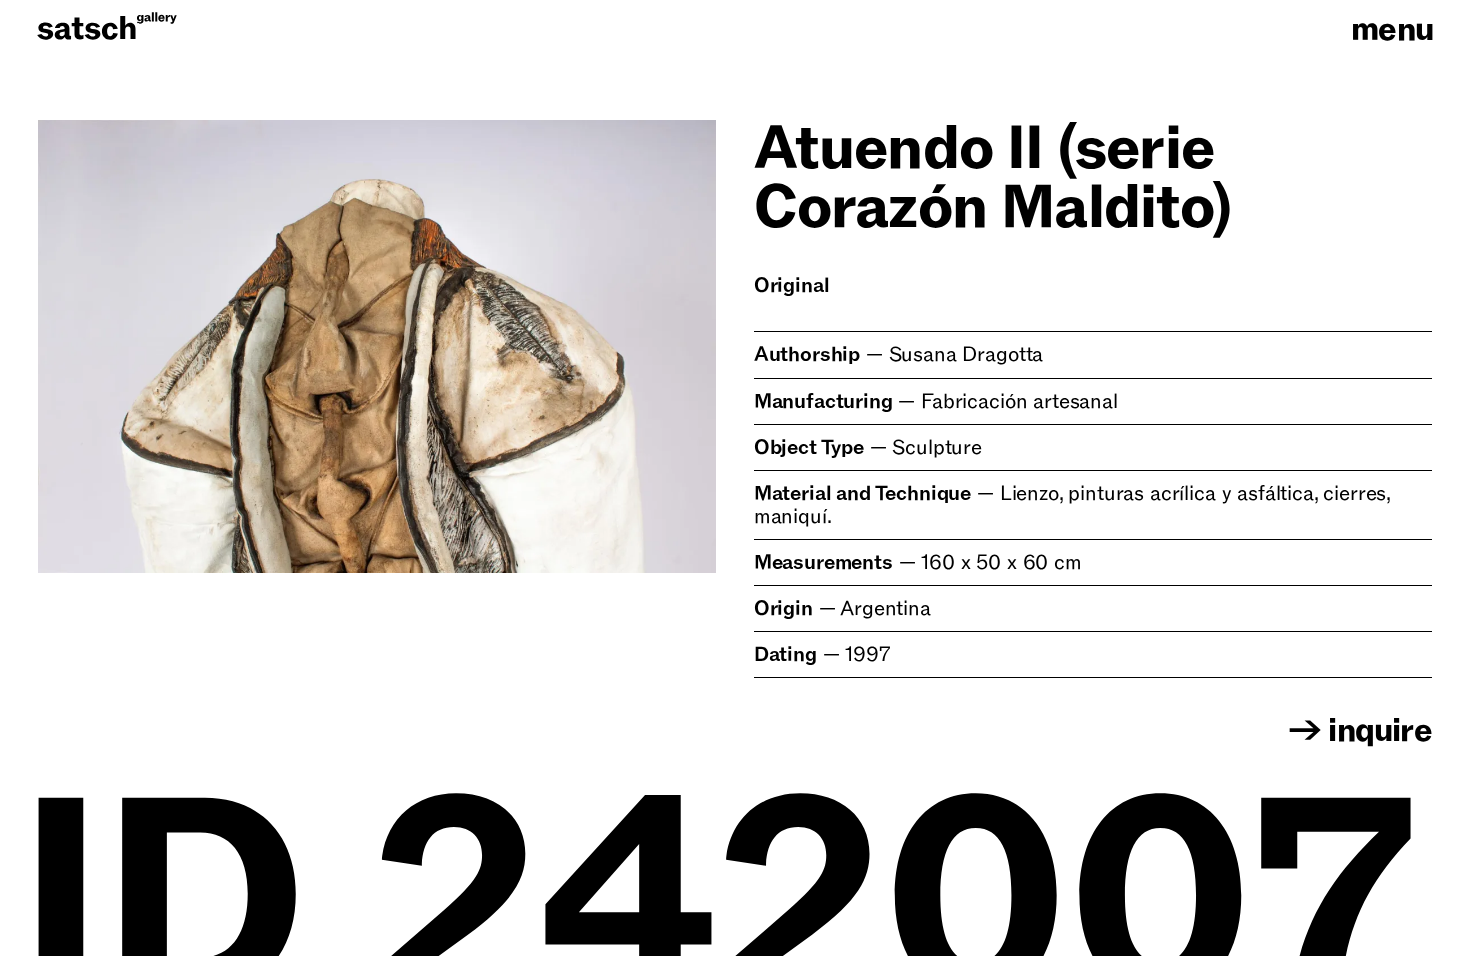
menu (1392, 30)
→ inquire (1360, 731)
